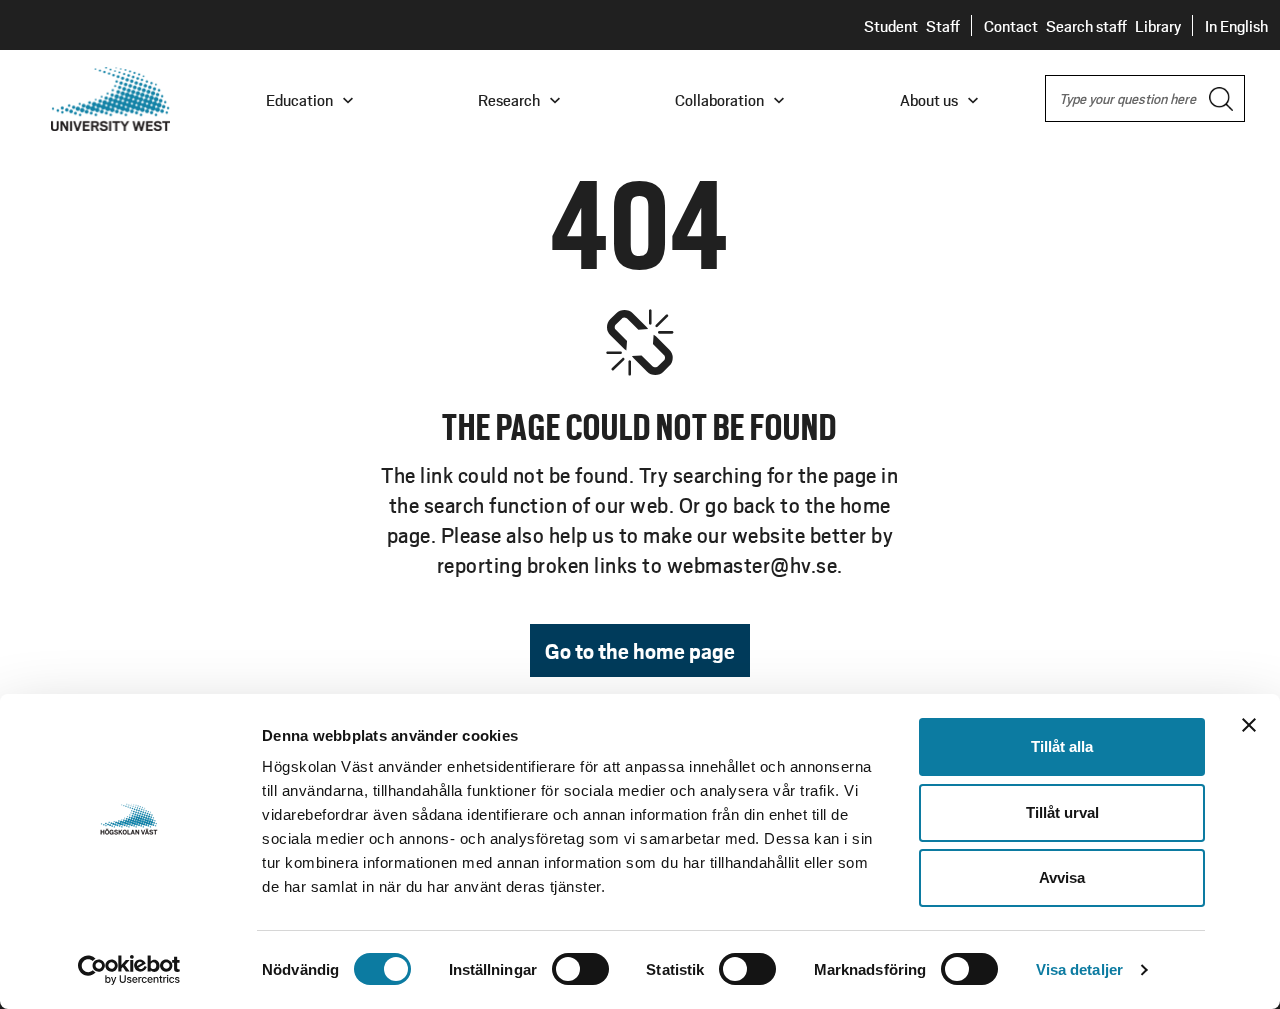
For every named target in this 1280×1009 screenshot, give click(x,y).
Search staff (1086, 25)
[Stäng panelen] (1249, 725)
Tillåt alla (1062, 746)
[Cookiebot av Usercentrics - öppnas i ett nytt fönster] (129, 970)
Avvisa (1062, 877)
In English (1236, 25)
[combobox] (1145, 98)
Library (1158, 25)
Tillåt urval (1062, 812)
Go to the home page (640, 650)
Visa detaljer (1079, 969)
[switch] (580, 969)
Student (891, 25)
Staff (943, 25)
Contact (1011, 25)
